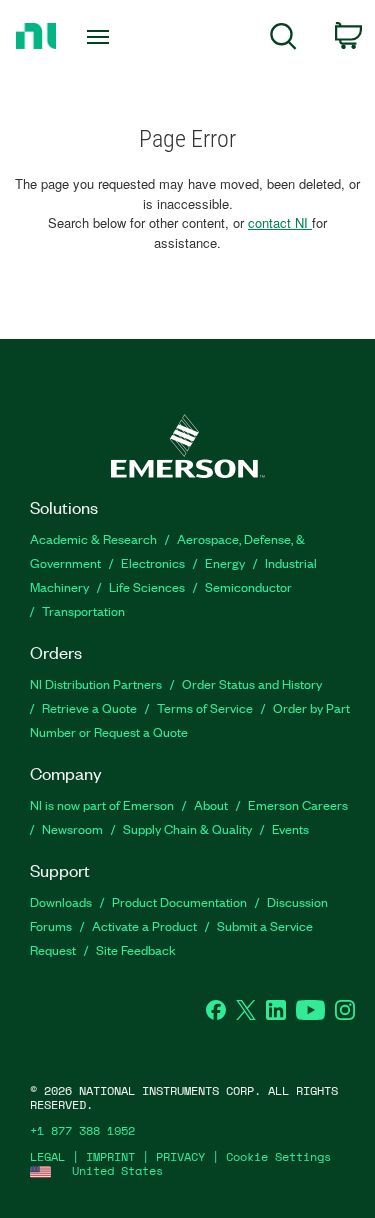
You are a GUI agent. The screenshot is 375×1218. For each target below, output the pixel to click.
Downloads (61, 901)
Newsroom (72, 828)
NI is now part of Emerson (102, 804)
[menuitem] (283, 39)
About (211, 804)
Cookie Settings (278, 1156)
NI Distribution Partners (96, 683)
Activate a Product (144, 925)
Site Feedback (136, 949)
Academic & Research (93, 538)
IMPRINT (110, 1156)
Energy (225, 562)
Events (290, 828)
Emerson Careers (298, 804)
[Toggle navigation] (100, 37)
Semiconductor (248, 586)
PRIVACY (180, 1156)
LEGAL (47, 1156)
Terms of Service (205, 707)
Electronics (153, 562)
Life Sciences (147, 586)
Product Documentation (179, 901)
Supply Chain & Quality (187, 828)
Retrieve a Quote (89, 707)
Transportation (83, 610)
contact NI (280, 222)
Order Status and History (252, 683)
